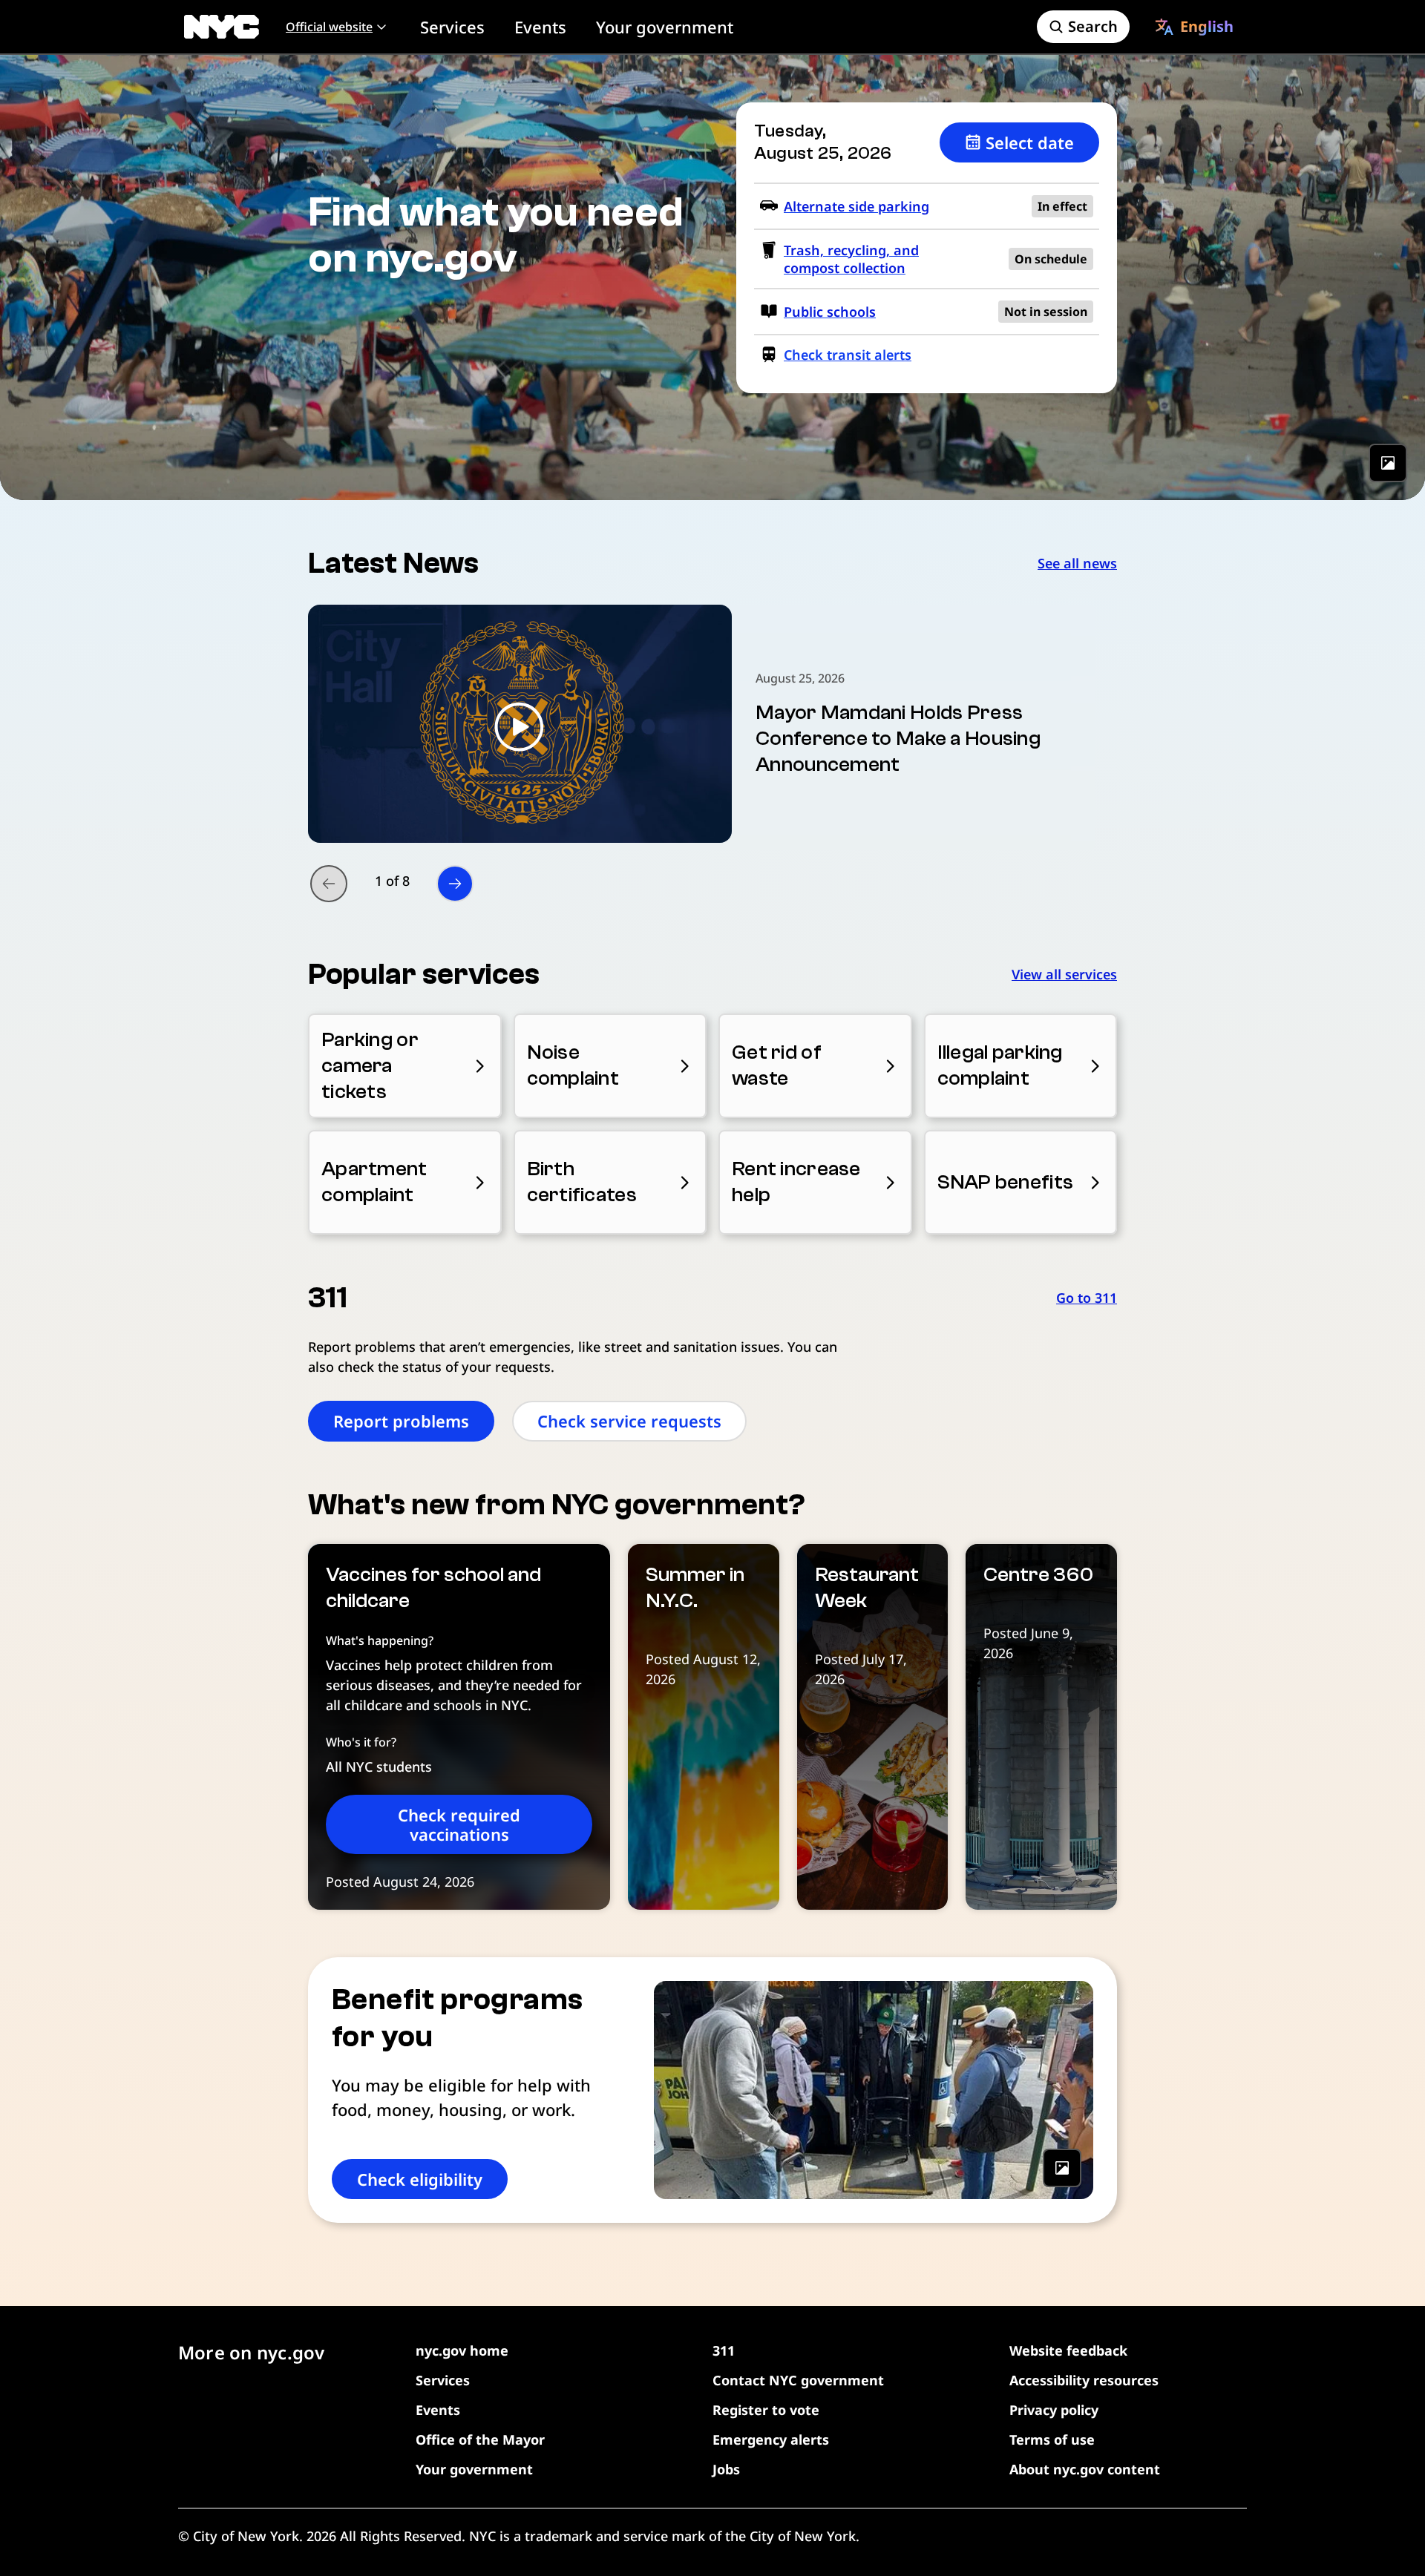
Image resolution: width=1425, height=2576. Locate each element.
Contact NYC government (798, 2380)
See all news (1077, 563)
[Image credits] (1388, 463)
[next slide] (455, 884)
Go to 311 (1087, 1298)
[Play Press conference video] (520, 724)
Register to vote (766, 2410)
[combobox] (1194, 27)
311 (724, 2350)
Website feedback (1068, 2350)
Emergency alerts (771, 2439)
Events (540, 27)
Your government (665, 27)
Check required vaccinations (459, 1824)
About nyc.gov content (1085, 2469)
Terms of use (1052, 2439)
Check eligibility (420, 2179)
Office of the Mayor (480, 2439)
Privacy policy (1054, 2410)
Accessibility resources (1084, 2380)
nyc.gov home (462, 2350)
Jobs (726, 2469)
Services (452, 27)
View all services (1064, 974)
